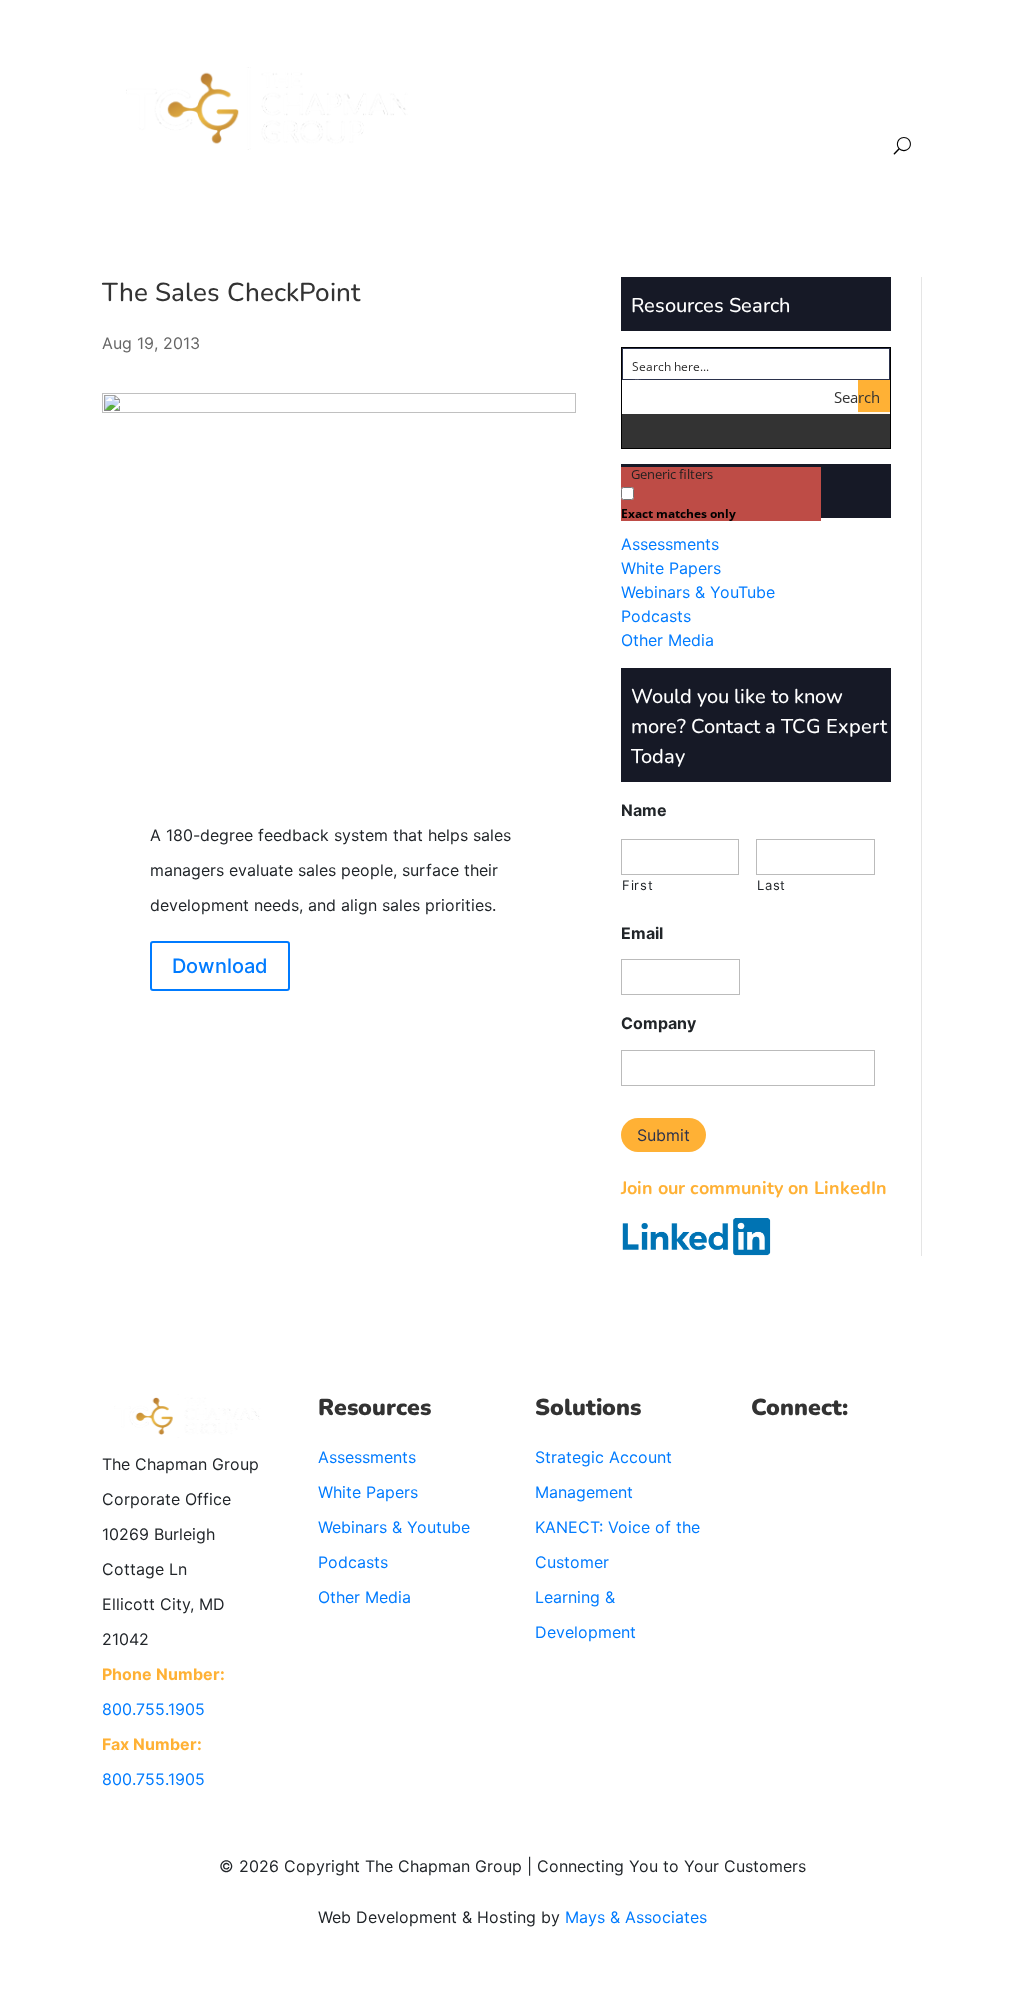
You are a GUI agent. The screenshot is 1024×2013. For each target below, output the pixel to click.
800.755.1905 (153, 1709)
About (502, 98)
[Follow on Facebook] (767, 1457)
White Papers (671, 568)
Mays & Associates (636, 1917)
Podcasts (656, 616)
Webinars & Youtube (394, 1527)
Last (771, 885)
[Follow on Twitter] (807, 1457)
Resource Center (702, 98)
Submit (663, 1135)
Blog (815, 98)
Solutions (572, 98)
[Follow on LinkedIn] (847, 1457)
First (637, 885)
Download (220, 966)
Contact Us (886, 98)
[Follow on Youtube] (887, 1457)
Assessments (670, 544)
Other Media (667, 640)
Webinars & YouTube (698, 592)
